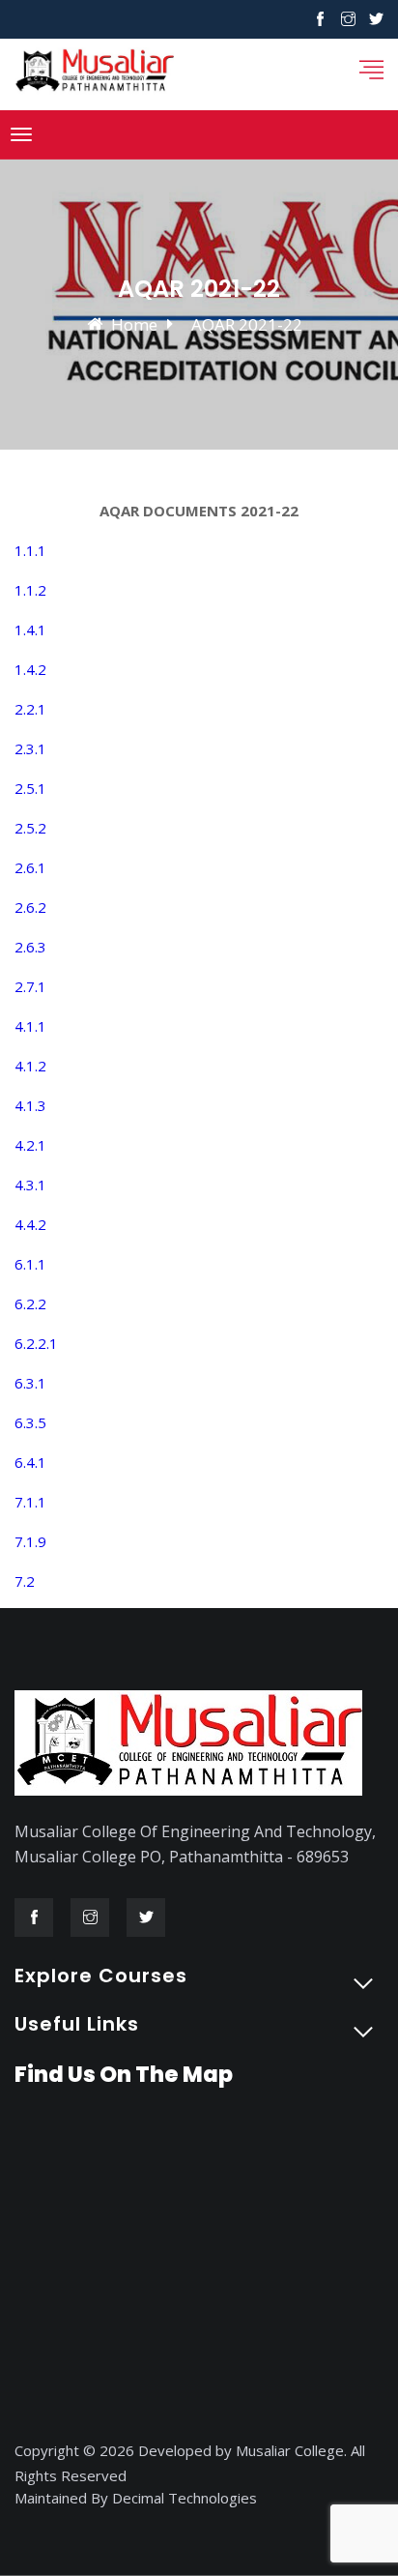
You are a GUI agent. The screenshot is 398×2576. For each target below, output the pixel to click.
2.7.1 (30, 986)
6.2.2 (30, 1303)
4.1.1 (30, 1026)
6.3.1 (30, 1383)
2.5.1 (30, 788)
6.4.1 (30, 1462)
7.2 (25, 1581)
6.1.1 (30, 1264)
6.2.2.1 (36, 1343)
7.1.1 (30, 1502)
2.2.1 (30, 709)
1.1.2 (30, 590)
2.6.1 (30, 867)
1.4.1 (30, 629)
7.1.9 (30, 1541)
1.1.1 (30, 550)
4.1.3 (30, 1105)
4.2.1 (30, 1145)
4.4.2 (30, 1224)
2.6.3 (30, 947)
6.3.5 (30, 1422)
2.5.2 (30, 828)
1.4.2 (30, 669)
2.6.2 (30, 907)
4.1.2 (30, 1066)
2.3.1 (30, 748)
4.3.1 (30, 1185)
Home (134, 324)
